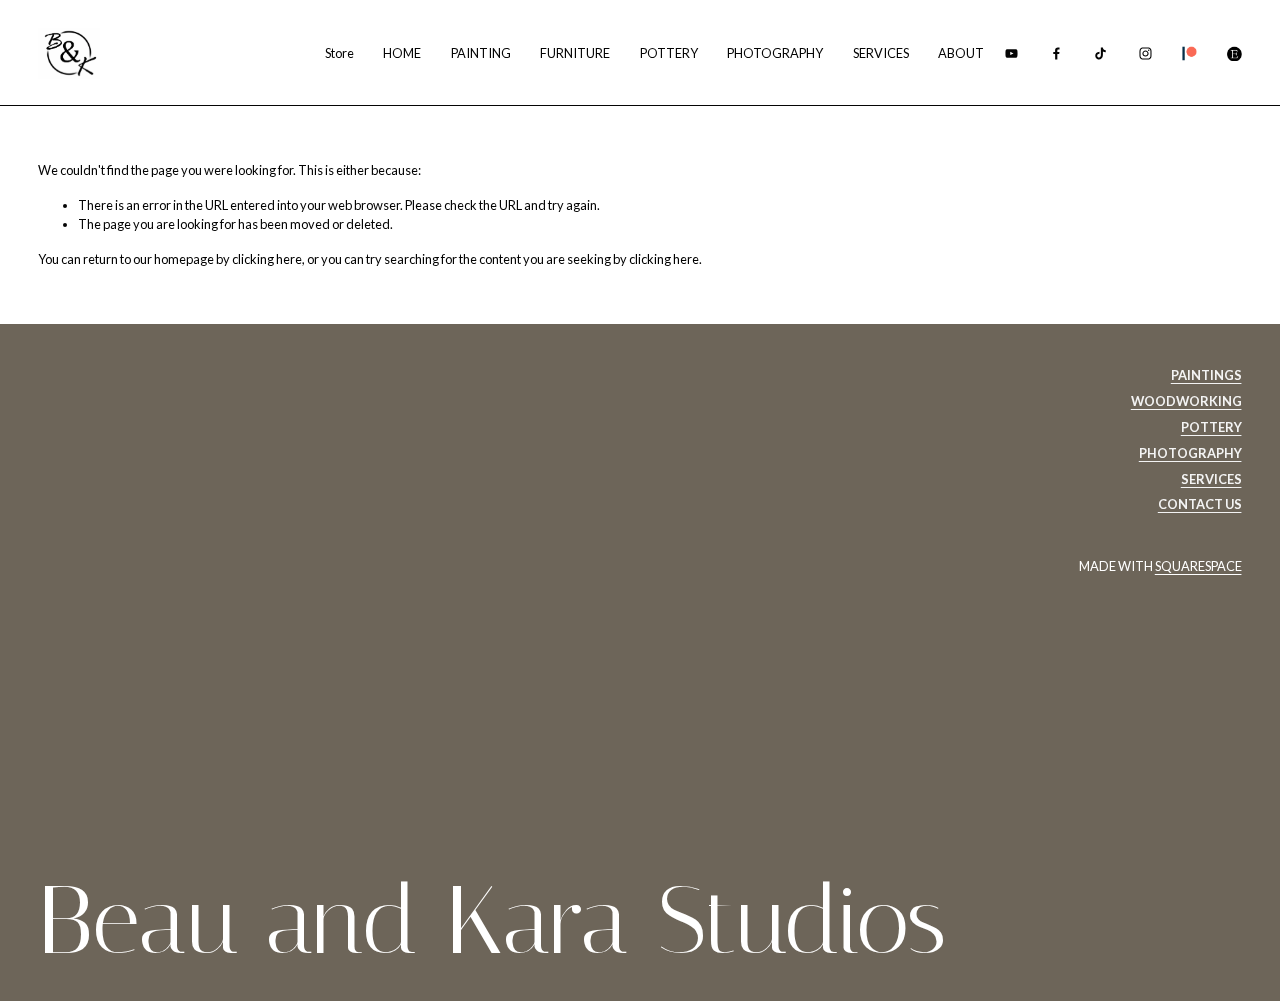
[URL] (1189, 53)
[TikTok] (1100, 53)
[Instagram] (1145, 53)
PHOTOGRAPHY (775, 53)
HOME (402, 53)
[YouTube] (1011, 53)
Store (339, 53)
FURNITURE (575, 53)
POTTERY (669, 53)
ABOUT (961, 53)
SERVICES (881, 53)
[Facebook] (1056, 53)
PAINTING (481, 53)
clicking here (267, 259)
